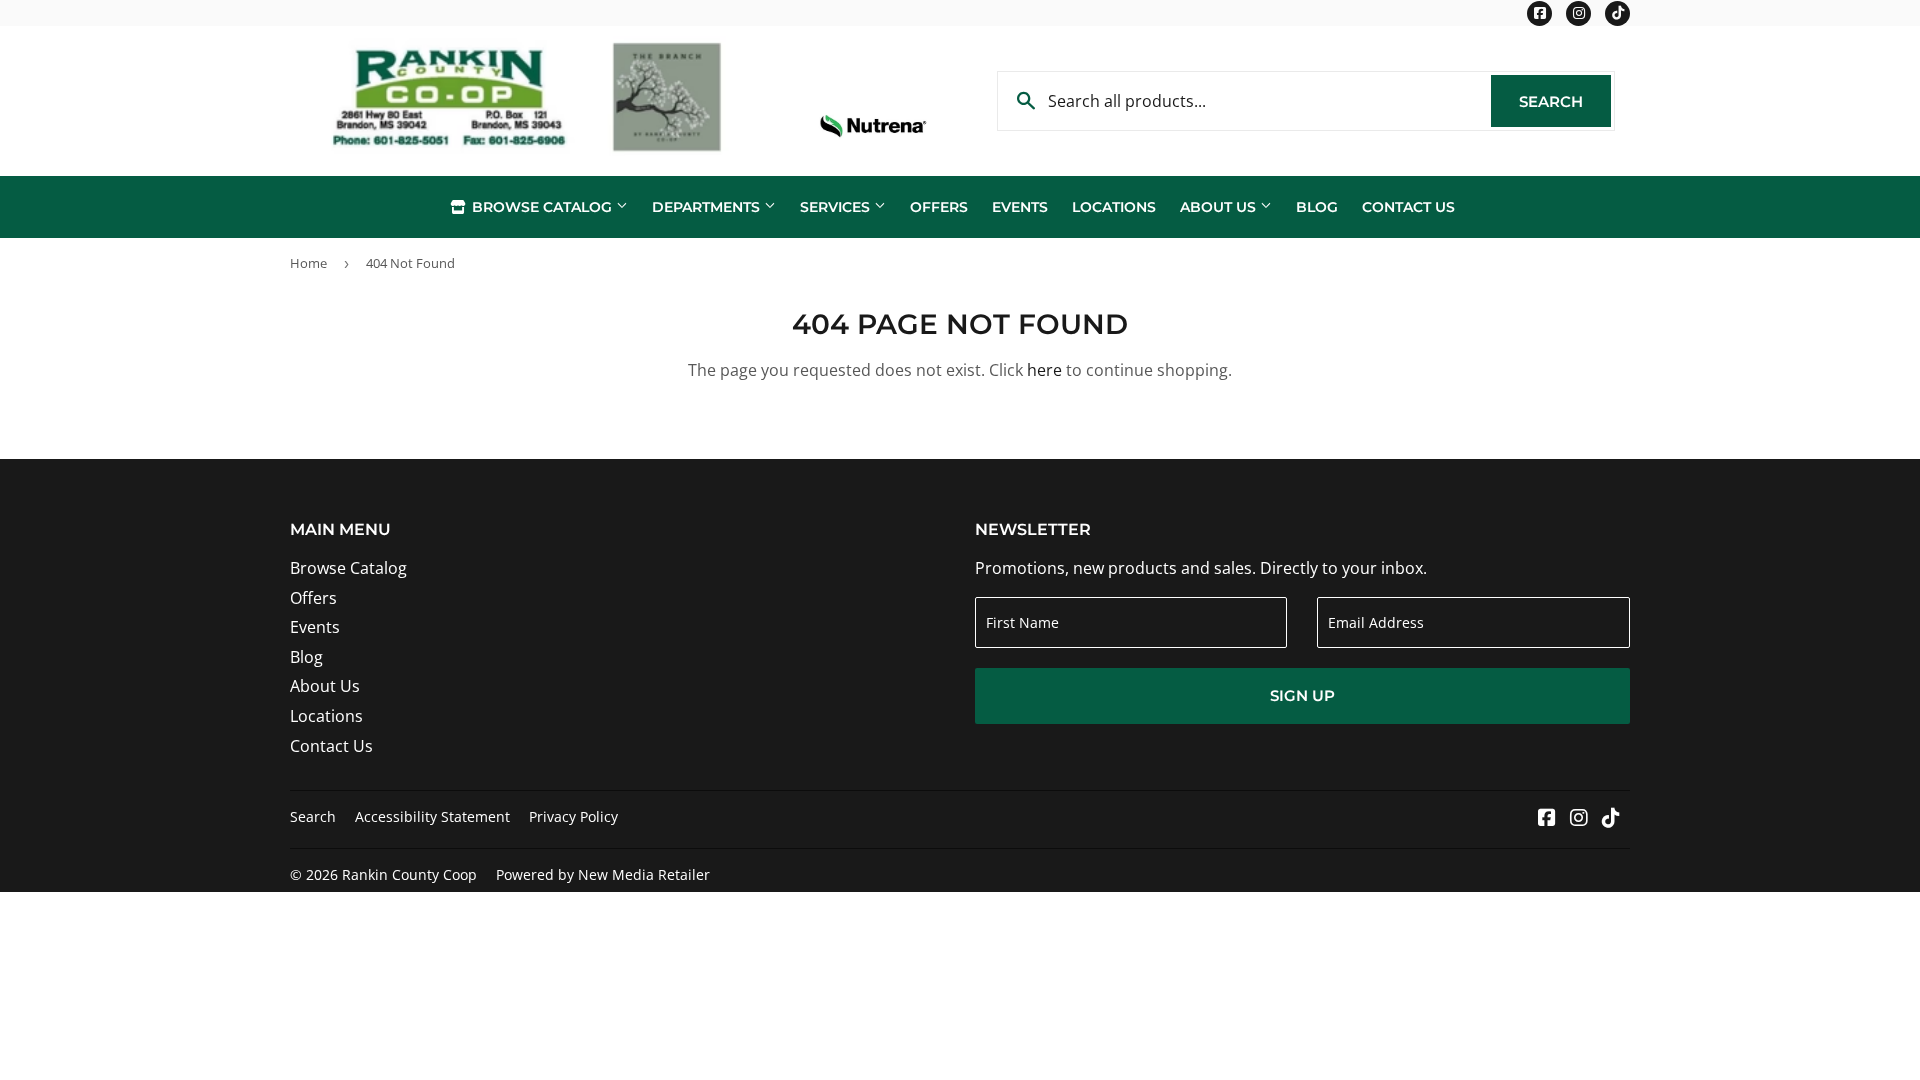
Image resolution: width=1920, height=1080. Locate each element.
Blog (1317, 207)
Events (1020, 207)
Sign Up (1302, 695)
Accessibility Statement (432, 816)
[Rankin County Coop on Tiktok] (1611, 819)
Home (308, 263)
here (1044, 370)
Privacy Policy (573, 816)
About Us (1220, 207)
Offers (939, 207)
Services (837, 207)
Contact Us (1408, 207)
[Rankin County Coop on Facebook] (1547, 819)
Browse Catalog (542, 207)
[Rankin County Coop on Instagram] (1579, 819)
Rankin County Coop (409, 874)
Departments (708, 207)
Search (1565, 101)
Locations (1114, 207)
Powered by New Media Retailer (603, 874)
